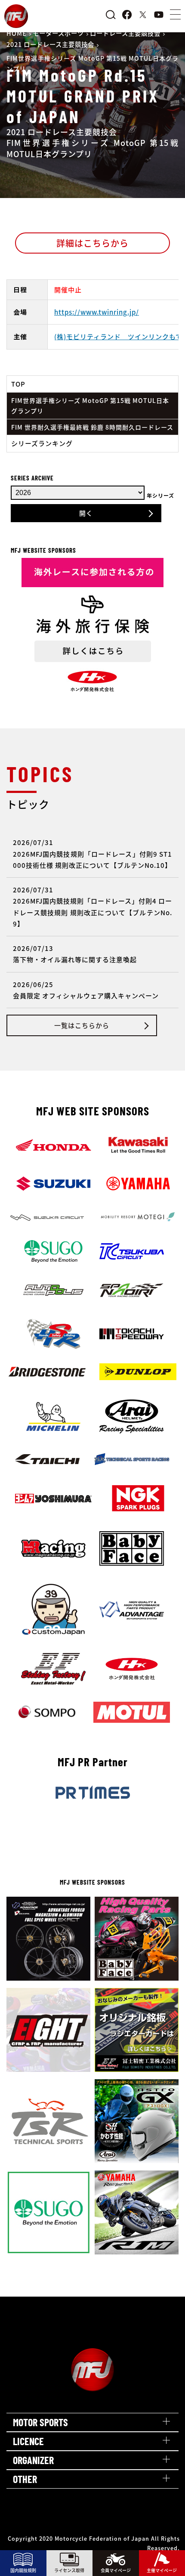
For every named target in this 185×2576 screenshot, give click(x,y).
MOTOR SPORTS (40, 2422)
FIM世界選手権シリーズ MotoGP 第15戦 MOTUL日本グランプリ (90, 406)
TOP (18, 384)
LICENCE (28, 2441)
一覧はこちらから (82, 1025)
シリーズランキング (42, 443)
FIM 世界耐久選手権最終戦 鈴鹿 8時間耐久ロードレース (92, 427)
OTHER (25, 2479)
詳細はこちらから (92, 243)
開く (86, 513)
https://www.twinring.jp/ (97, 312)
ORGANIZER (33, 2460)
